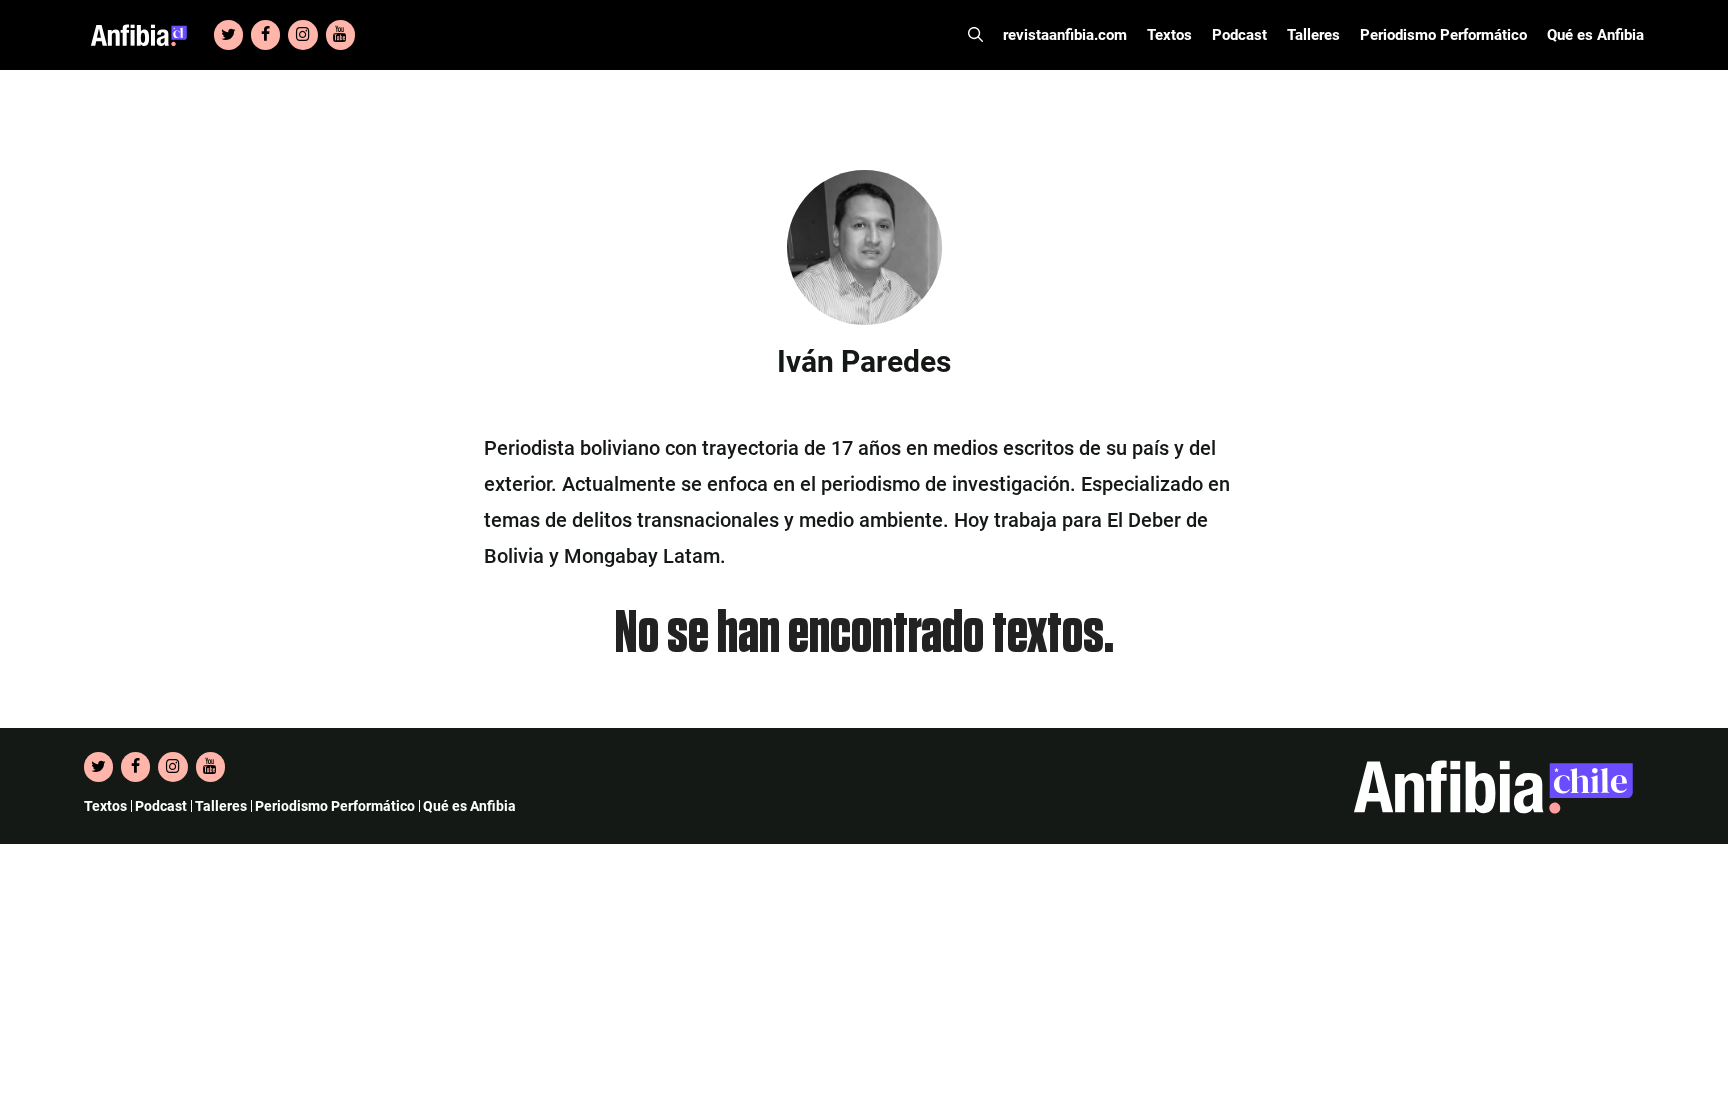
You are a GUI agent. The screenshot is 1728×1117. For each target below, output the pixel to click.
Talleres (1313, 35)
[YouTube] (340, 35)
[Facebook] (265, 35)
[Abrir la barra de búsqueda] (975, 35)
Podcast (1239, 35)
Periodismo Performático (1443, 35)
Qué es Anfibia (1595, 35)
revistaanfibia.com (1065, 35)
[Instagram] (302, 35)
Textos (1169, 35)
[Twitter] (228, 35)
